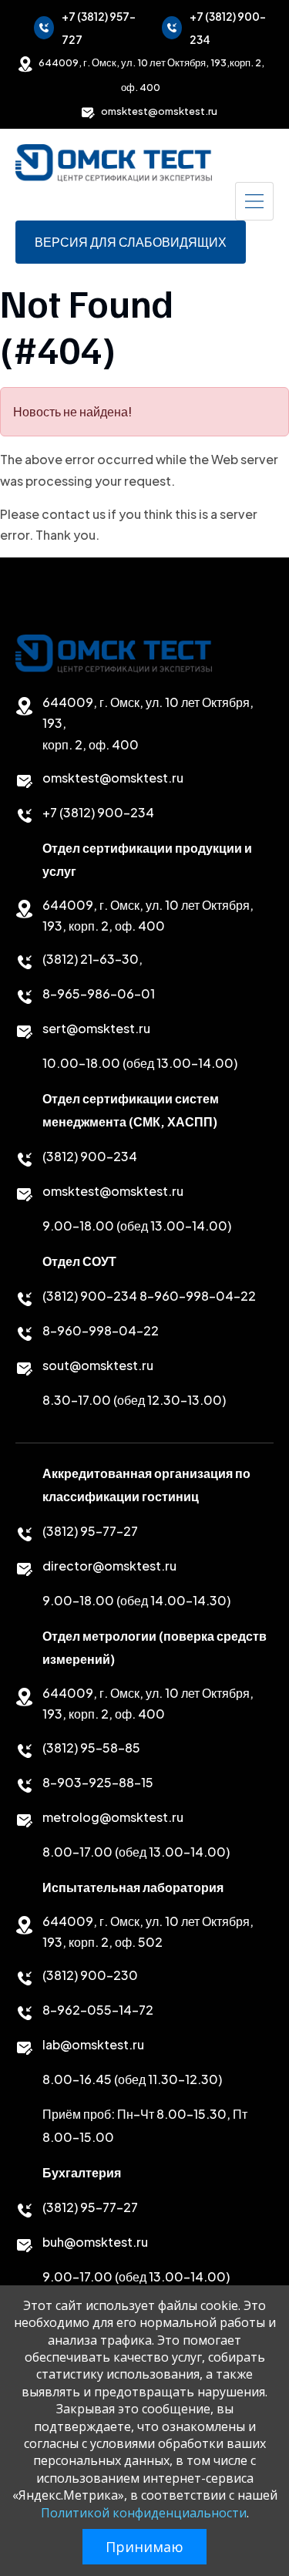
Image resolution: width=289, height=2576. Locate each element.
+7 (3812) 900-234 (228, 28)
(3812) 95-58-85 (91, 1748)
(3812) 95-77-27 (90, 1531)
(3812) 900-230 (90, 1975)
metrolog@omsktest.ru (113, 1817)
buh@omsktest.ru (95, 2242)
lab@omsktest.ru (93, 2044)
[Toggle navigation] (254, 201)
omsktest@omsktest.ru (159, 111)
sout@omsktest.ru (98, 1365)
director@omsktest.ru (109, 1566)
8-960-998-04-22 (198, 1296)
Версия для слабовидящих (131, 242)
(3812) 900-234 (90, 1156)
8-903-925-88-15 (98, 1782)
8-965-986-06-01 (99, 993)
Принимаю (144, 2547)
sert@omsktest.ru (96, 1028)
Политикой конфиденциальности (144, 2513)
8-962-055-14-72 (98, 2010)
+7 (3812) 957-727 (99, 28)
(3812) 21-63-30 (91, 959)
